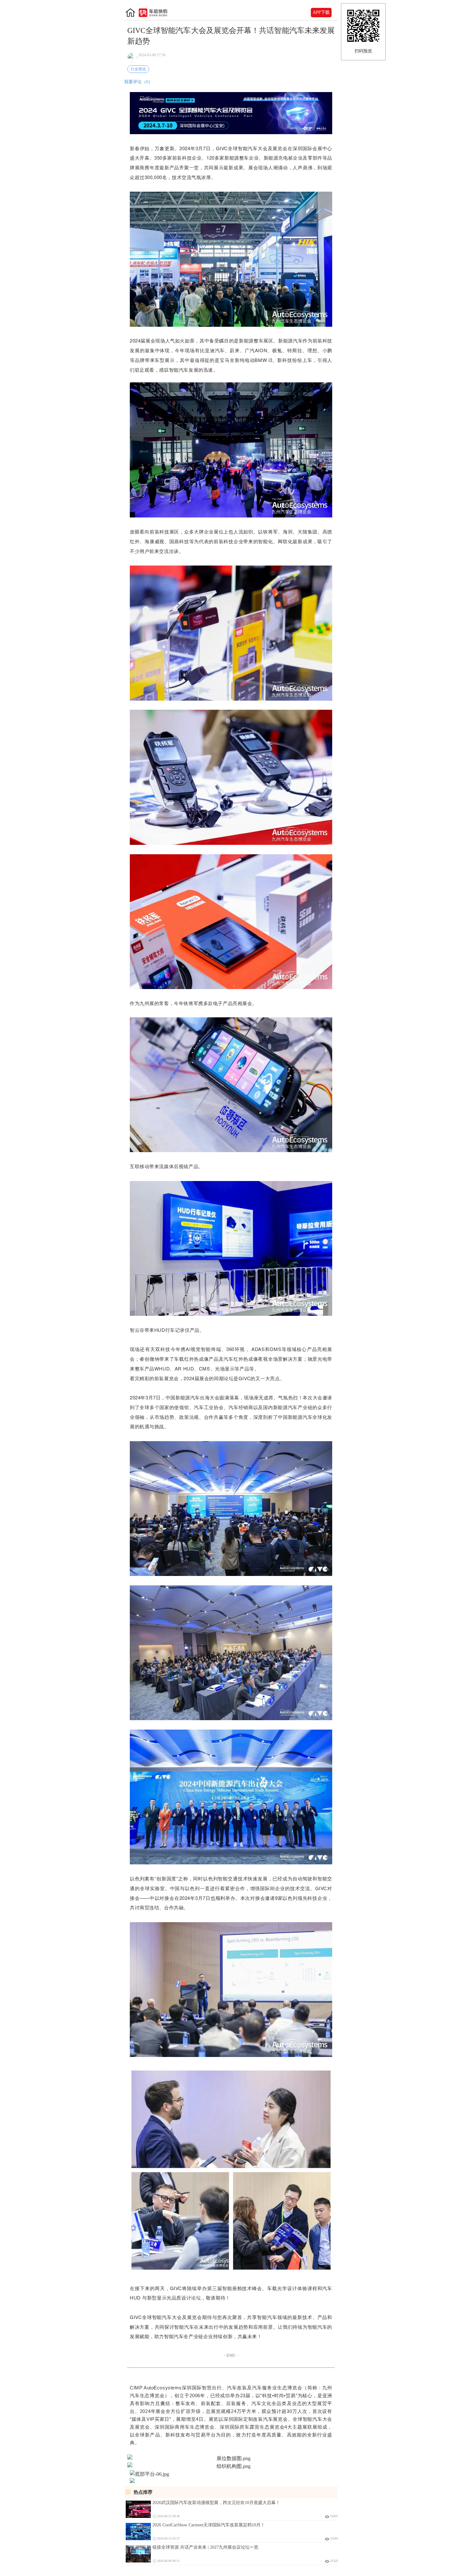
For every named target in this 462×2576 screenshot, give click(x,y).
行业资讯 (138, 69)
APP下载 (321, 12)
